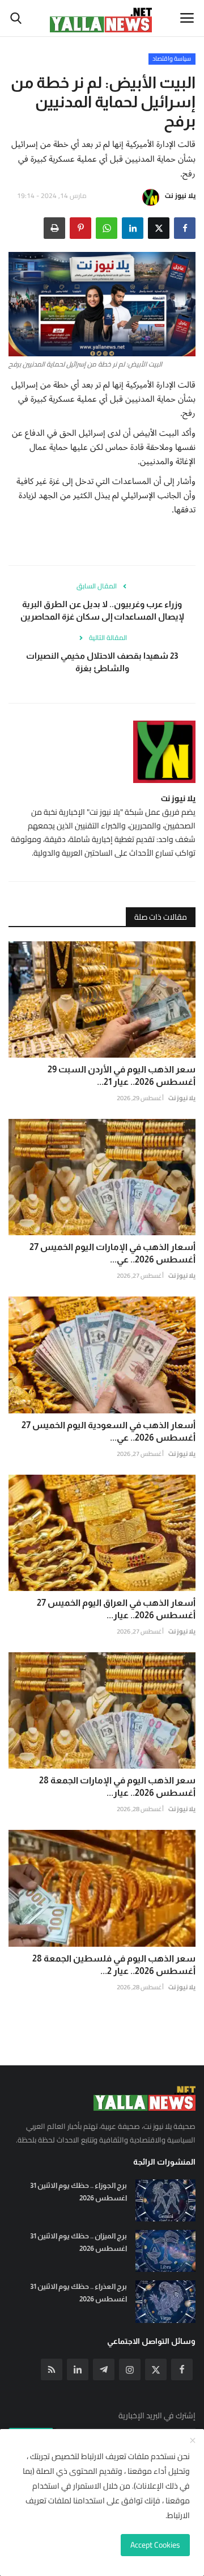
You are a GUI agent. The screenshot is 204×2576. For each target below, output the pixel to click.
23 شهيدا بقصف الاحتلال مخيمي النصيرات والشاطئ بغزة (102, 662)
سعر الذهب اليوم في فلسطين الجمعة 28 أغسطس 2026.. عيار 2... (114, 1965)
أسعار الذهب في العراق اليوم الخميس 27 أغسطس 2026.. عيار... (116, 1609)
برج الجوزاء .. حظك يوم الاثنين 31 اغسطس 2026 (78, 2192)
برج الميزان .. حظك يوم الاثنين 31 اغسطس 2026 (78, 2242)
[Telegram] (104, 2369)
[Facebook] (182, 2369)
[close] (193, 2441)
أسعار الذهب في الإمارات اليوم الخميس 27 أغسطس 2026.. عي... (112, 1253)
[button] (185, 228)
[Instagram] (130, 2369)
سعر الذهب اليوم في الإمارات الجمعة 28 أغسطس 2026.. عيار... (117, 1786)
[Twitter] (156, 2369)
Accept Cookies (155, 2545)
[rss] (52, 2369)
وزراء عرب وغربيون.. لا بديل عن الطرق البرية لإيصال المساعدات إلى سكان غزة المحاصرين (102, 610)
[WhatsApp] (107, 228)
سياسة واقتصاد (172, 59)
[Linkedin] (78, 2369)
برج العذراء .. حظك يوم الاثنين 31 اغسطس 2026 (78, 2293)
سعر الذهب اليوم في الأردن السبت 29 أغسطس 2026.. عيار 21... (122, 1076)
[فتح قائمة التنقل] (187, 18)
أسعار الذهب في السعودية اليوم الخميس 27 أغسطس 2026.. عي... (109, 1431)
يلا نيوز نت (180, 195)
